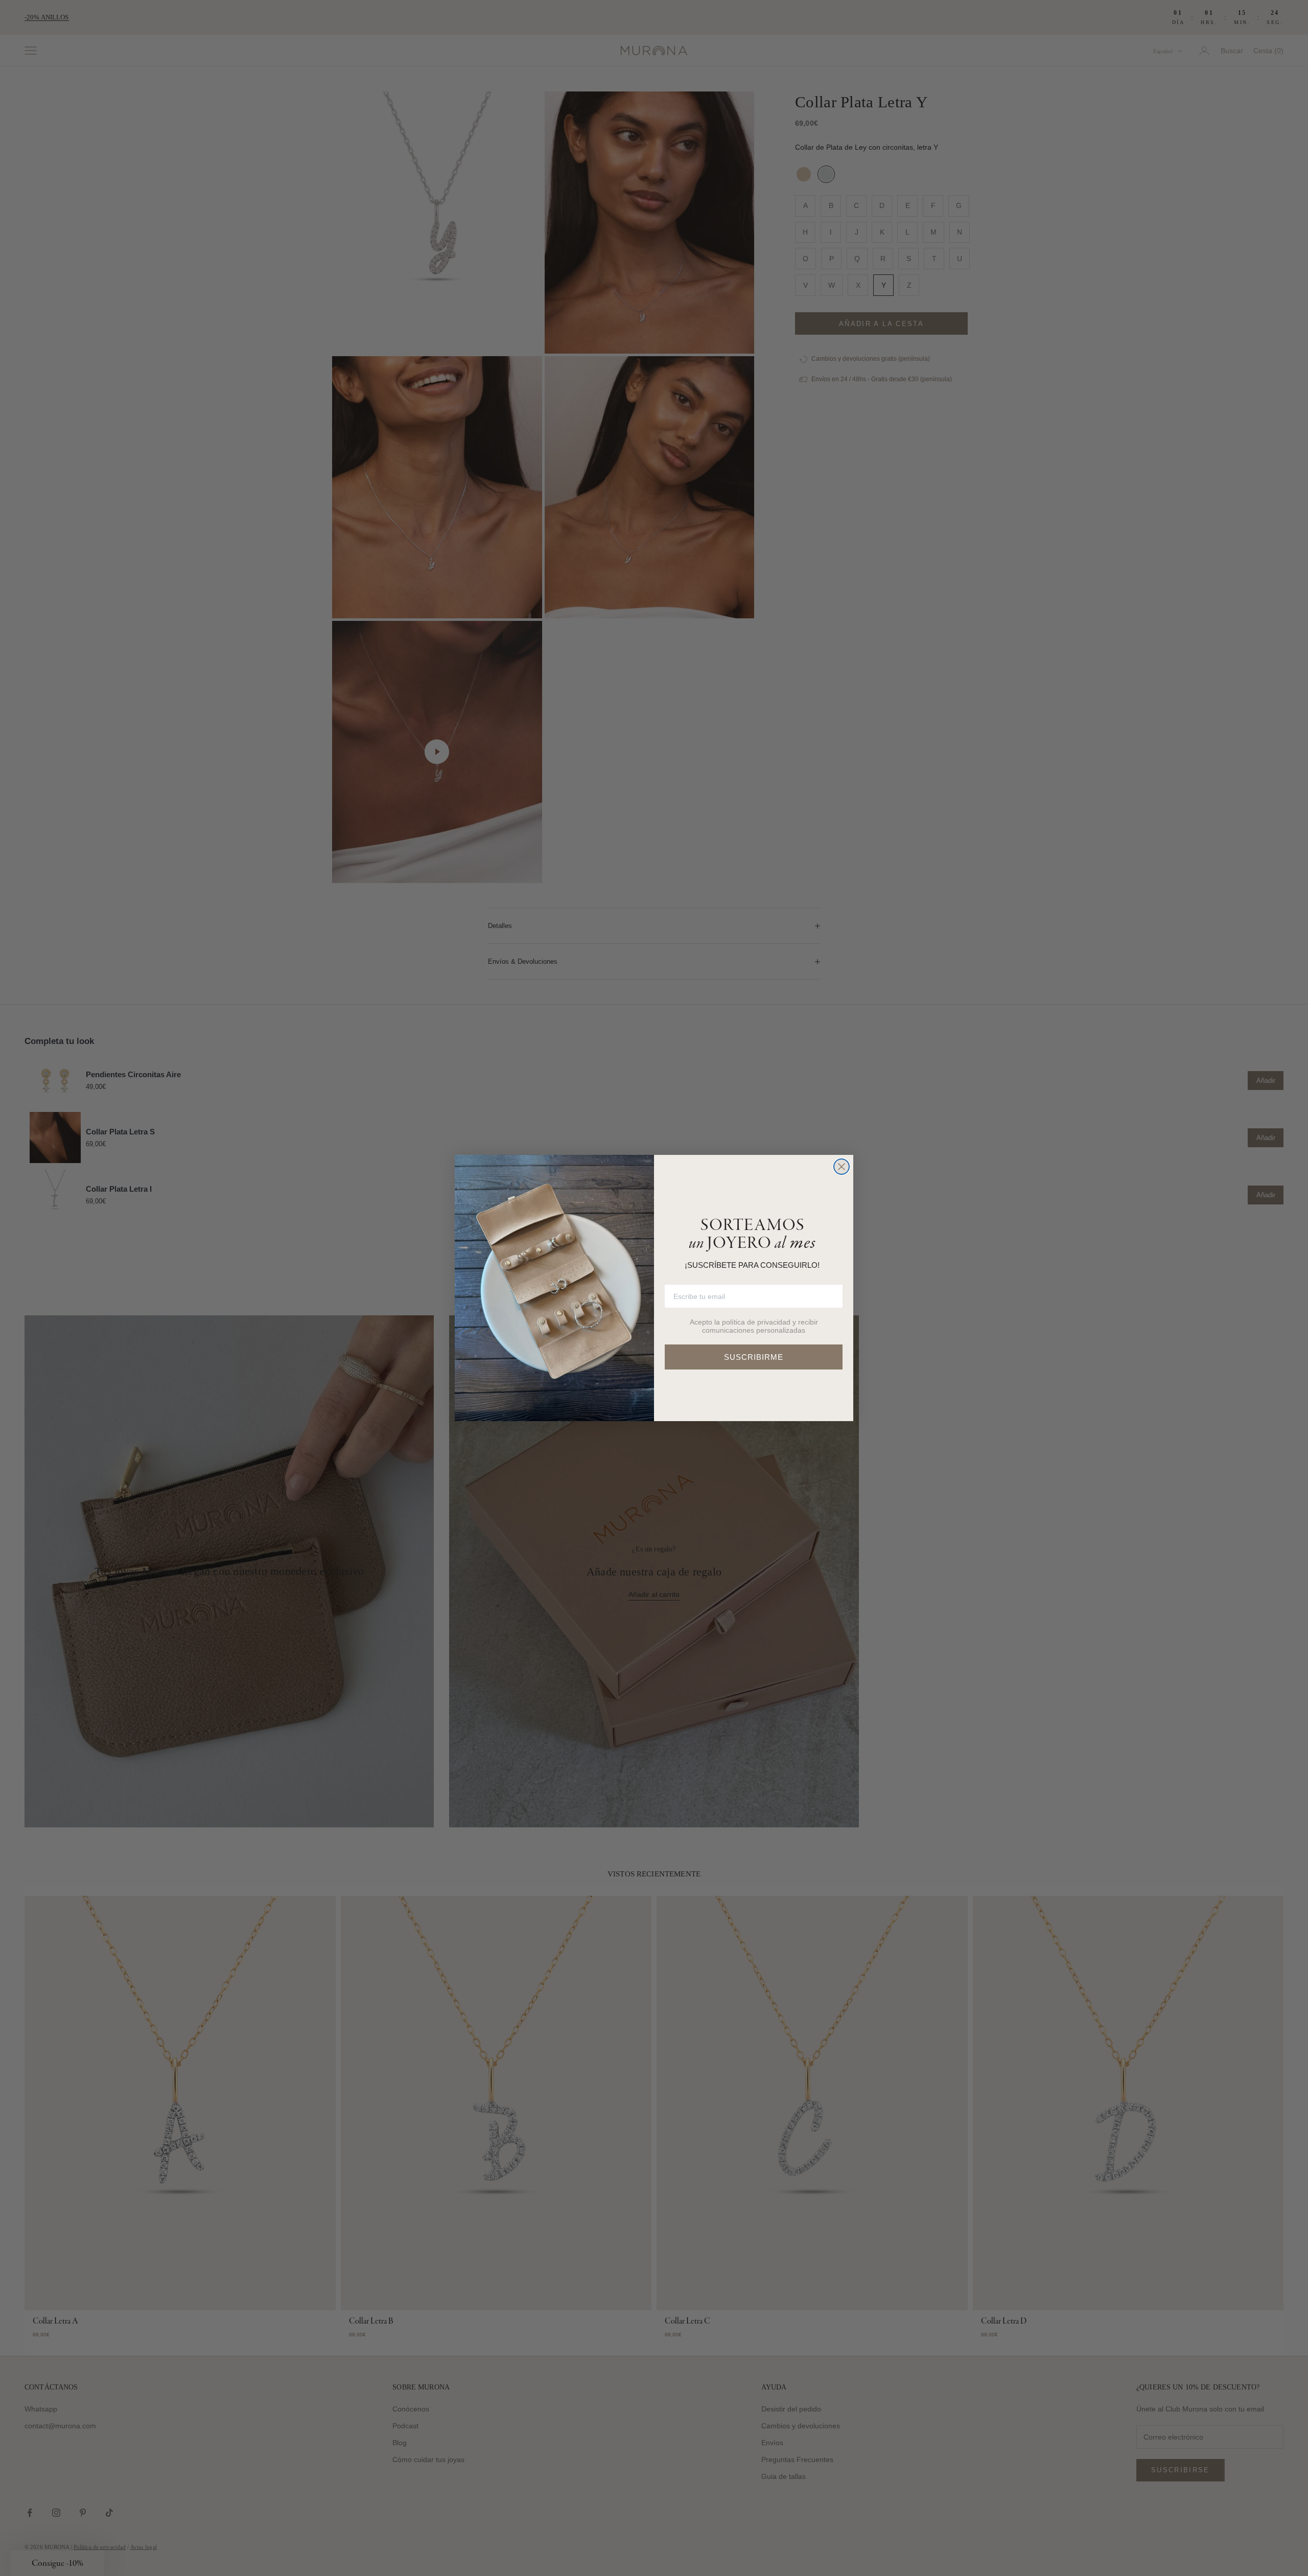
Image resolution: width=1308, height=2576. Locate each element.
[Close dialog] (842, 1167)
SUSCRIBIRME (754, 1357)
